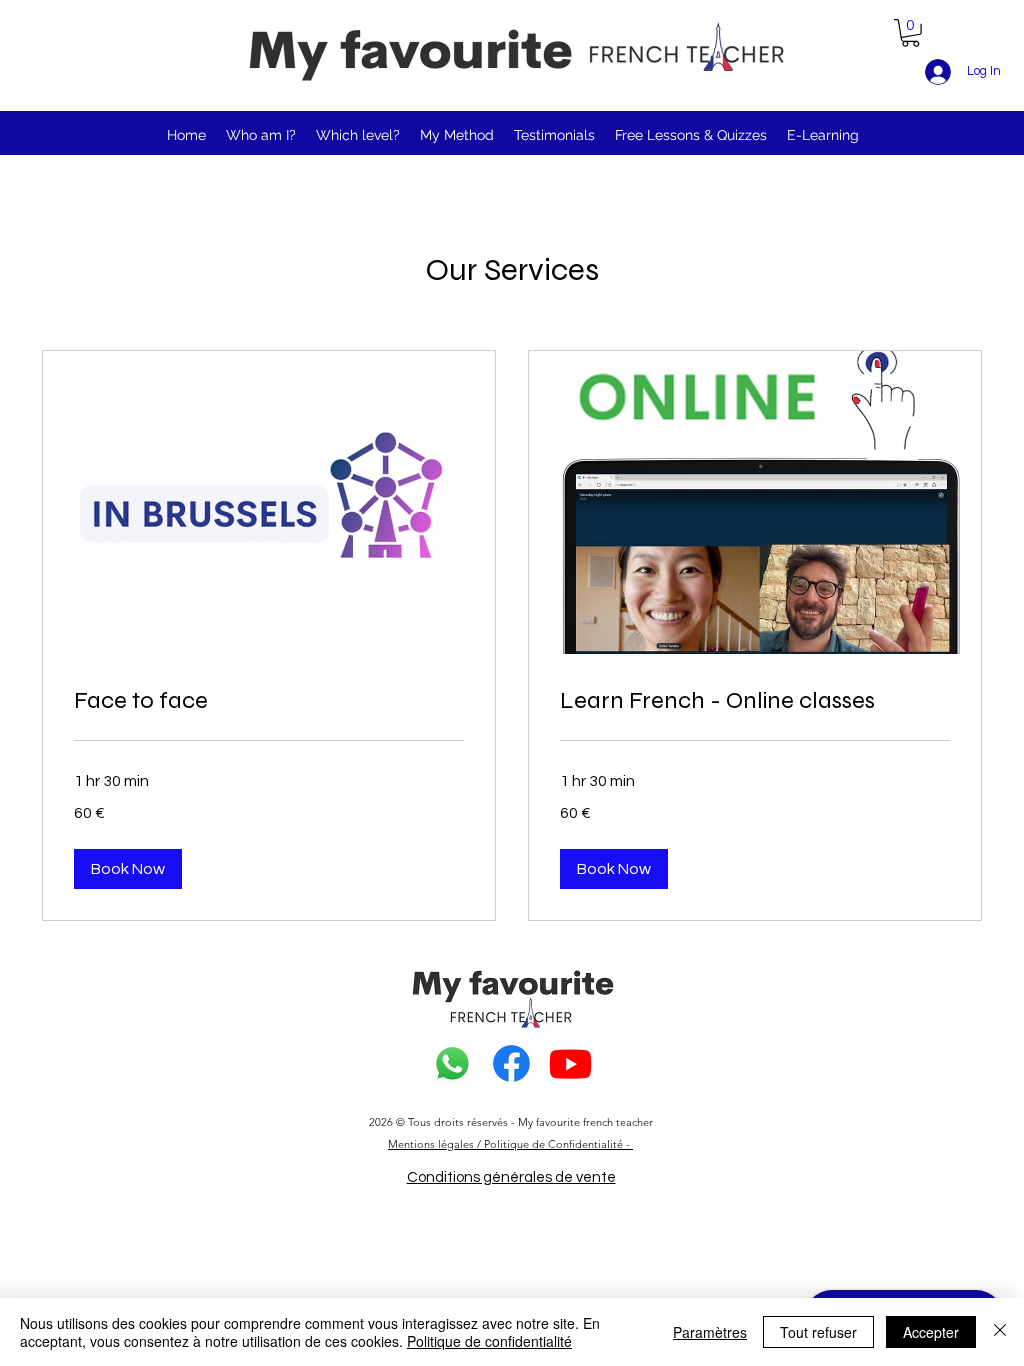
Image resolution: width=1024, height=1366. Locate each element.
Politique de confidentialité (489, 1341)
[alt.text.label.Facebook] (511, 1063)
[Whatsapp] (452, 1063)
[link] (269, 701)
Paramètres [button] (710, 1332)
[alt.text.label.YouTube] (570, 1063)
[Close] (1000, 1332)
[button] (910, 33)
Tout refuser (818, 1332)
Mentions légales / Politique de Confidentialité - (510, 1144)
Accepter (931, 1332)
